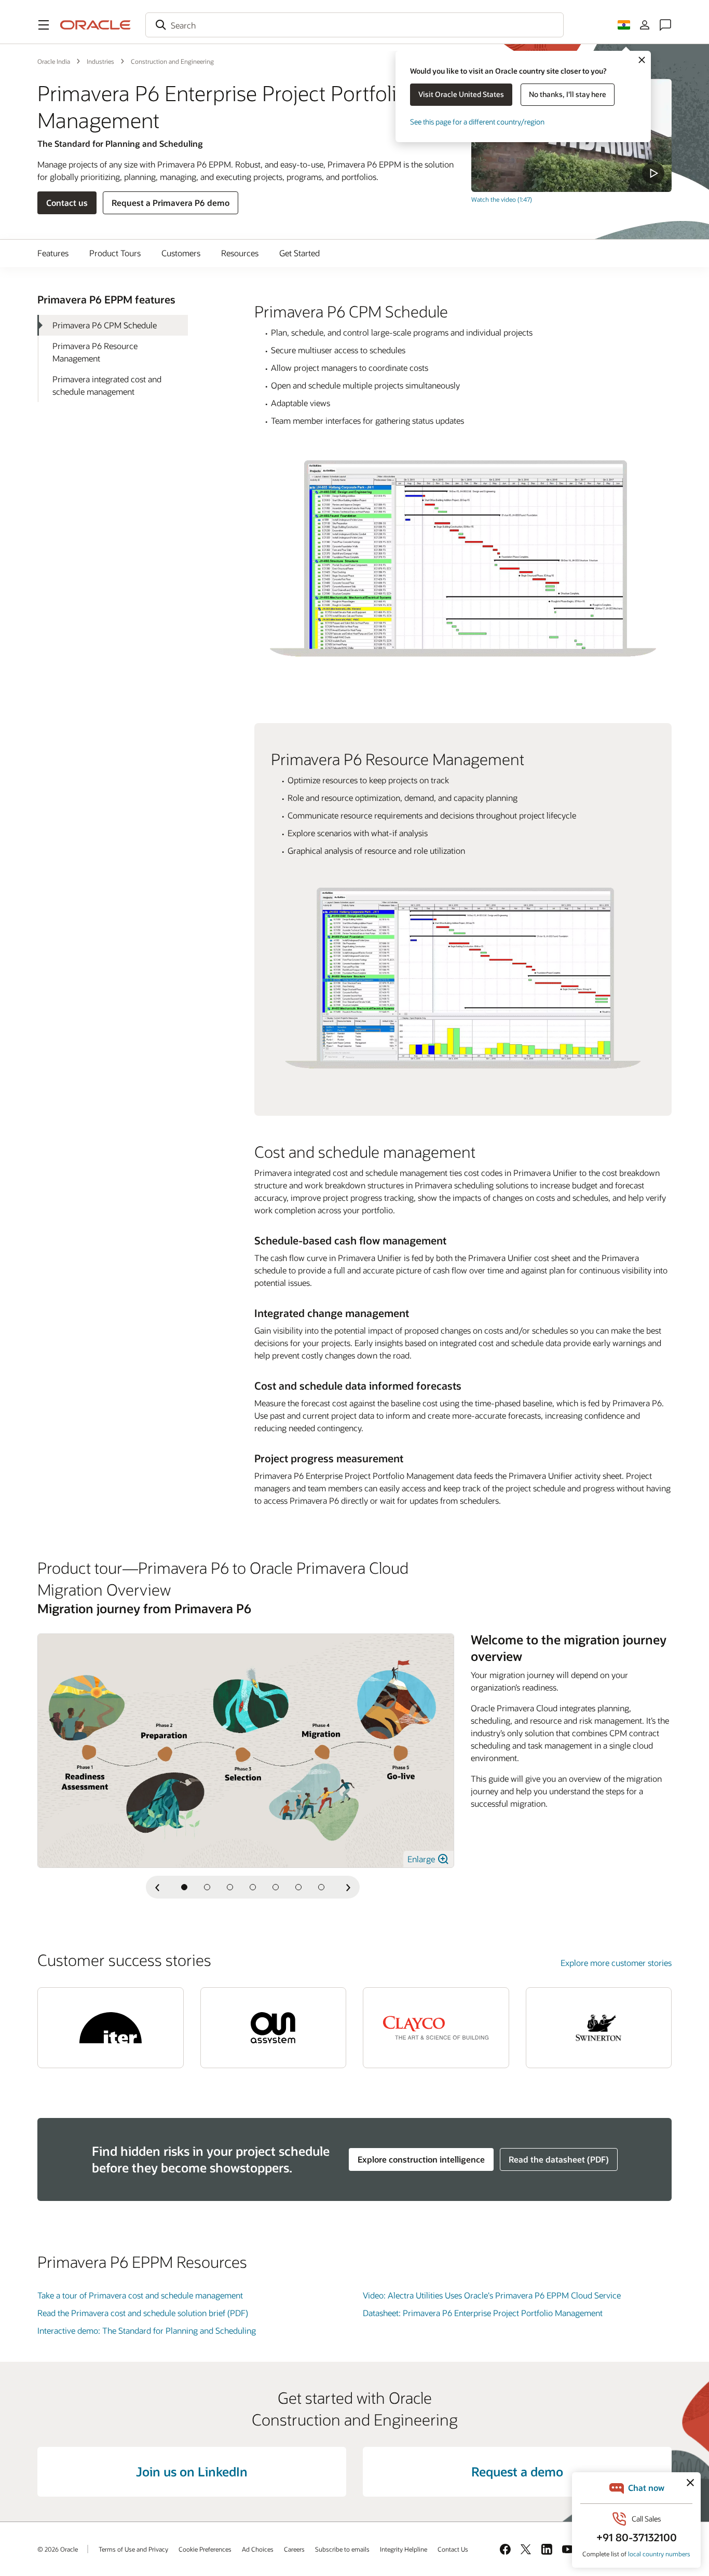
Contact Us (453, 2549)
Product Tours (115, 253)
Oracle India (54, 61)
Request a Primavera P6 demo (171, 203)
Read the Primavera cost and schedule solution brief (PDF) (143, 2313)
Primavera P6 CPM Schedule (105, 325)
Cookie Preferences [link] (205, 2549)
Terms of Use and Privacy (133, 2549)
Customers (181, 253)
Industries (100, 61)
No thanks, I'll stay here (568, 94)
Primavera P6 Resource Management (95, 352)
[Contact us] (665, 25)
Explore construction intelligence (421, 2159)
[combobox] (354, 25)
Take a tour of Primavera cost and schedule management (140, 2295)
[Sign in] (645, 25)
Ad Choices (258, 2549)
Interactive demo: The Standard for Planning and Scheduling (147, 2330)
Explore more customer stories (616, 1963)
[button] (44, 25)
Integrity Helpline (404, 2549)
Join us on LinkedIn (192, 2471)
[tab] (184, 1887)
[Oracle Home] (96, 25)
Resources (240, 253)
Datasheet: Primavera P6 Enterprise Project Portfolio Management (483, 2313)
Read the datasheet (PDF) (559, 2159)
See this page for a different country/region (477, 122)
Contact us (67, 203)
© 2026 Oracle (58, 2549)
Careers (294, 2549)
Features (53, 253)
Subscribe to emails (342, 2549)
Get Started (299, 253)
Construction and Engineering (172, 61)
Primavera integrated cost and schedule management (107, 385)
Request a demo (517, 2471)
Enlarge (422, 1859)
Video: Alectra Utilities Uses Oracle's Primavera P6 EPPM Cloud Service (492, 2295)
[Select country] (624, 25)
